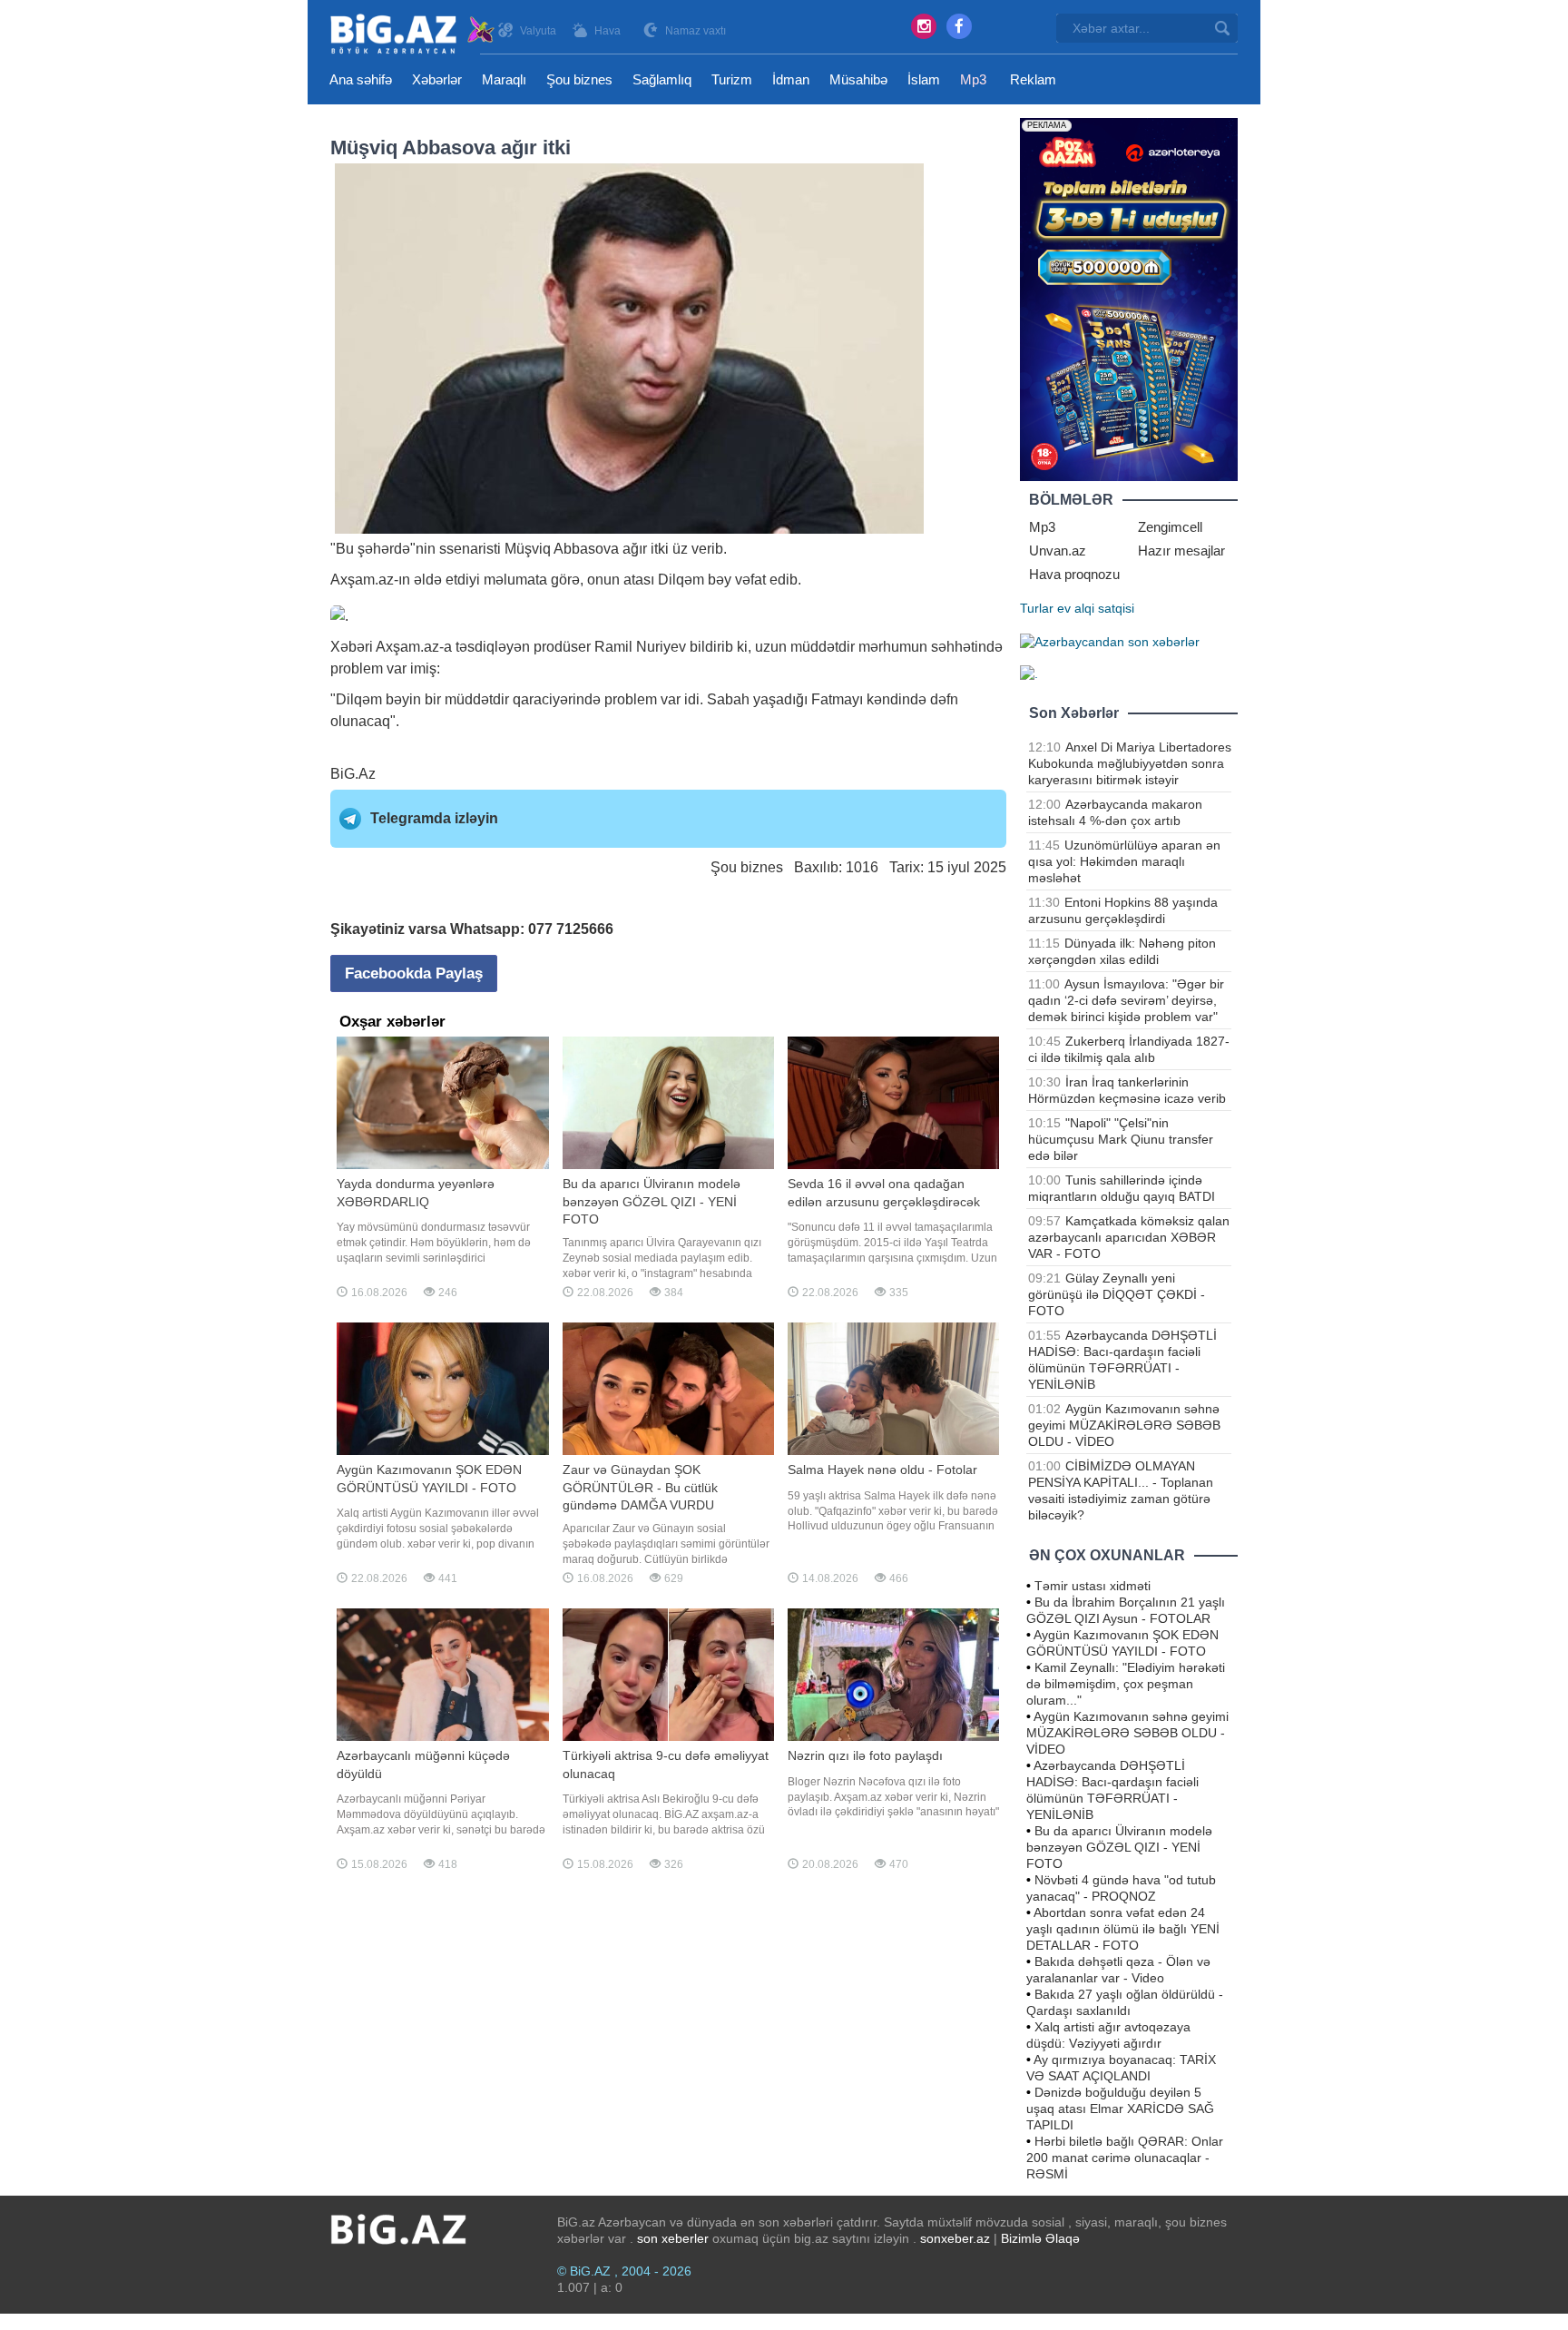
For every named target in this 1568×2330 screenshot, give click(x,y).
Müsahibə (858, 79)
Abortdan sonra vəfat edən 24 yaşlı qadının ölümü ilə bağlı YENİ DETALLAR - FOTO (1123, 1929)
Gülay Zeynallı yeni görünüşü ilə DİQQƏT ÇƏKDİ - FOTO (1117, 1294)
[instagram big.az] (924, 26)
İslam (924, 79)
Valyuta (538, 31)
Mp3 (973, 79)
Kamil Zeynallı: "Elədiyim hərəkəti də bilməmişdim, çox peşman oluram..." (1126, 1684)
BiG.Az (353, 774)
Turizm (732, 79)
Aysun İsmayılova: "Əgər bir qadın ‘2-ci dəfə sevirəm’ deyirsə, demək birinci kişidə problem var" (1126, 1000)
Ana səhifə (361, 79)
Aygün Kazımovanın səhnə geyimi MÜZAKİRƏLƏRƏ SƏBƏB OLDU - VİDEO (1124, 1425)
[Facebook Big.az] (959, 26)
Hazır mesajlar (1181, 551)
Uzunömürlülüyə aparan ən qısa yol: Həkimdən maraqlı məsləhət (1124, 861)
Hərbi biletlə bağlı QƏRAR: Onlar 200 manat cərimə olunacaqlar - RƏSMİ (1125, 2158)
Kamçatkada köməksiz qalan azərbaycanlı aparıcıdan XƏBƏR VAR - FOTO (1129, 1237)
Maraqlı (504, 79)
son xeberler (673, 2238)
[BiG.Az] (413, 34)
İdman (791, 79)
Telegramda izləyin (434, 818)
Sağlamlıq (662, 79)
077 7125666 (571, 929)
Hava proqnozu (1074, 574)
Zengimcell (1170, 527)
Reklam (1033, 79)
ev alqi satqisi (1096, 608)
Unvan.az (1058, 551)
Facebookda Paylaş (414, 973)
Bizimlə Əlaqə (1040, 2238)
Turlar (1037, 608)
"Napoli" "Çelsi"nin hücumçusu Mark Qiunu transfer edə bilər (1121, 1139)
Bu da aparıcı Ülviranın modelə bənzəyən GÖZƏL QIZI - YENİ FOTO (1119, 1847)
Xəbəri (352, 647)
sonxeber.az (955, 2238)
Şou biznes (579, 79)
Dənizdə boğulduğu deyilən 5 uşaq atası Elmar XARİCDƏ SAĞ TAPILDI (1120, 2109)
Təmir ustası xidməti (1093, 1586)
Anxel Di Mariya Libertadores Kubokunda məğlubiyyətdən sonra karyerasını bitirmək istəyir (1130, 763)
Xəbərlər (437, 79)
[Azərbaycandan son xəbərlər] (1110, 641)
